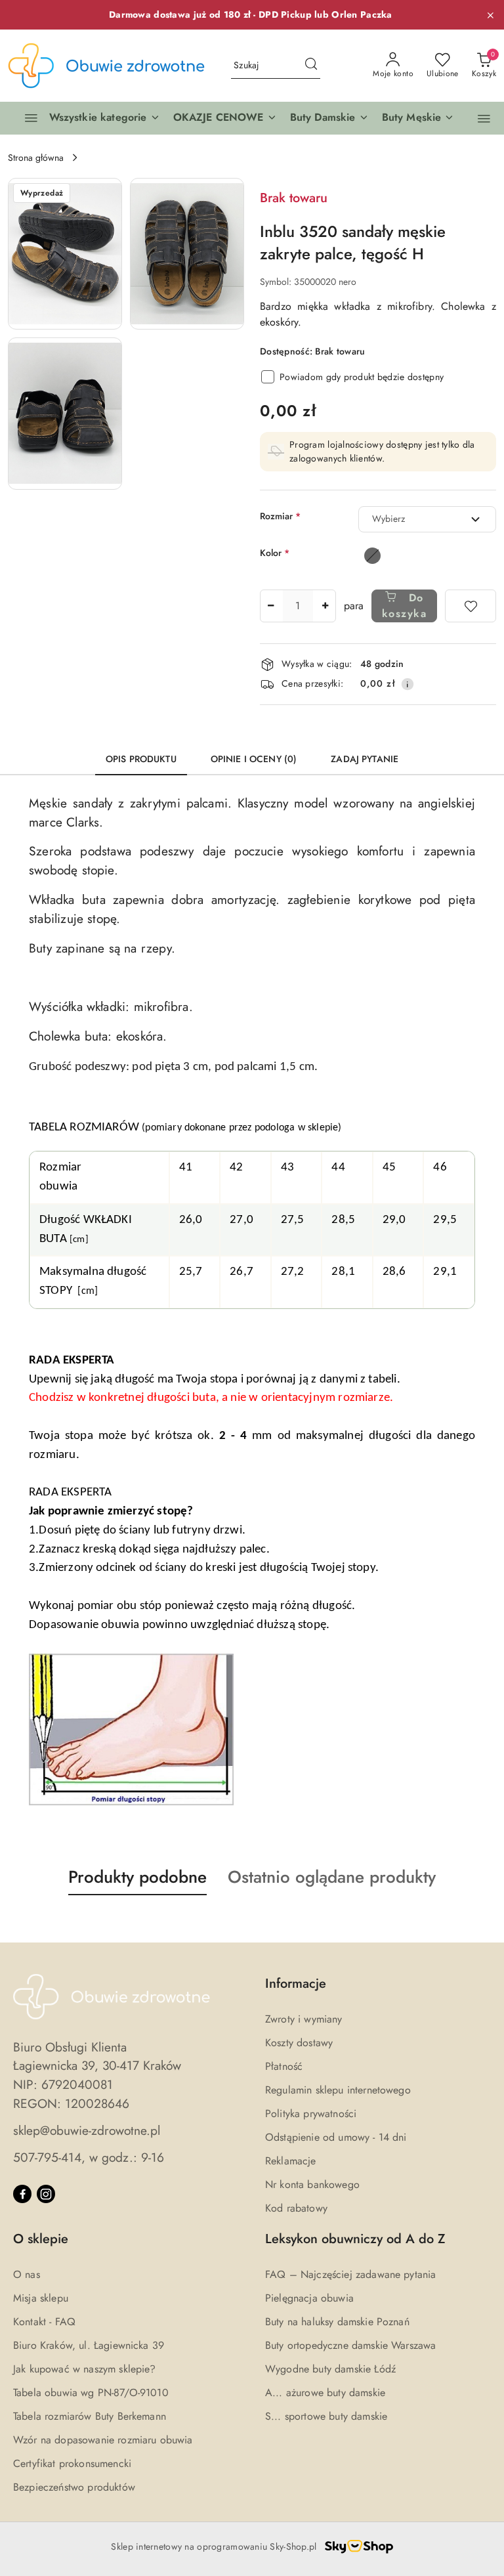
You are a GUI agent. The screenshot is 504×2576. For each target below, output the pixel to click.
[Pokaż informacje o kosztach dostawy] (408, 684)
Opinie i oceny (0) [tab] (254, 759)
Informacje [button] (296, 1984)
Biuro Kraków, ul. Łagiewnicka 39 (89, 2345)
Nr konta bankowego (312, 2184)
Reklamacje (291, 2161)
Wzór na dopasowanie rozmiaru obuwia (103, 2440)
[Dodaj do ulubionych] (471, 606)
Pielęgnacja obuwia (309, 2298)
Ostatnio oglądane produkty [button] (332, 1877)
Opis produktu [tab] (141, 759)
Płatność (284, 2066)
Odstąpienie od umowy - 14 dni (336, 2137)
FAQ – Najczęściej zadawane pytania (350, 2274)
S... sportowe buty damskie (326, 2416)
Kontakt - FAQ (44, 2322)
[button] (225, 118)
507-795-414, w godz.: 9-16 (89, 2157)
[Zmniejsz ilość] (270, 606)
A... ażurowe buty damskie (325, 2393)
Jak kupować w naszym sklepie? (85, 2369)
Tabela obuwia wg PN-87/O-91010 (91, 2393)
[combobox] (427, 519)
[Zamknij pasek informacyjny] (490, 15)
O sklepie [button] (41, 2239)
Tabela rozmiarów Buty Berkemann (90, 2416)
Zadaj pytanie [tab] (365, 759)
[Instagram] (46, 2194)
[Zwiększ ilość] (325, 606)
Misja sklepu (41, 2298)
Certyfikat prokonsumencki (72, 2463)
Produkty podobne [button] (137, 1877)
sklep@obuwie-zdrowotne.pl (87, 2130)
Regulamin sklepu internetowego (338, 2090)
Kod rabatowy (296, 2208)
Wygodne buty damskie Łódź (330, 2369)
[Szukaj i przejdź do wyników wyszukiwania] (311, 66)
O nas (27, 2274)
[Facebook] (22, 2194)
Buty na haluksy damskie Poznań (337, 2322)
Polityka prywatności (311, 2114)
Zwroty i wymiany (304, 2019)
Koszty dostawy (299, 2043)
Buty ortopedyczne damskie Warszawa (350, 2345)
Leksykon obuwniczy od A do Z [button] (355, 2239)
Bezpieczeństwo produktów (74, 2487)
